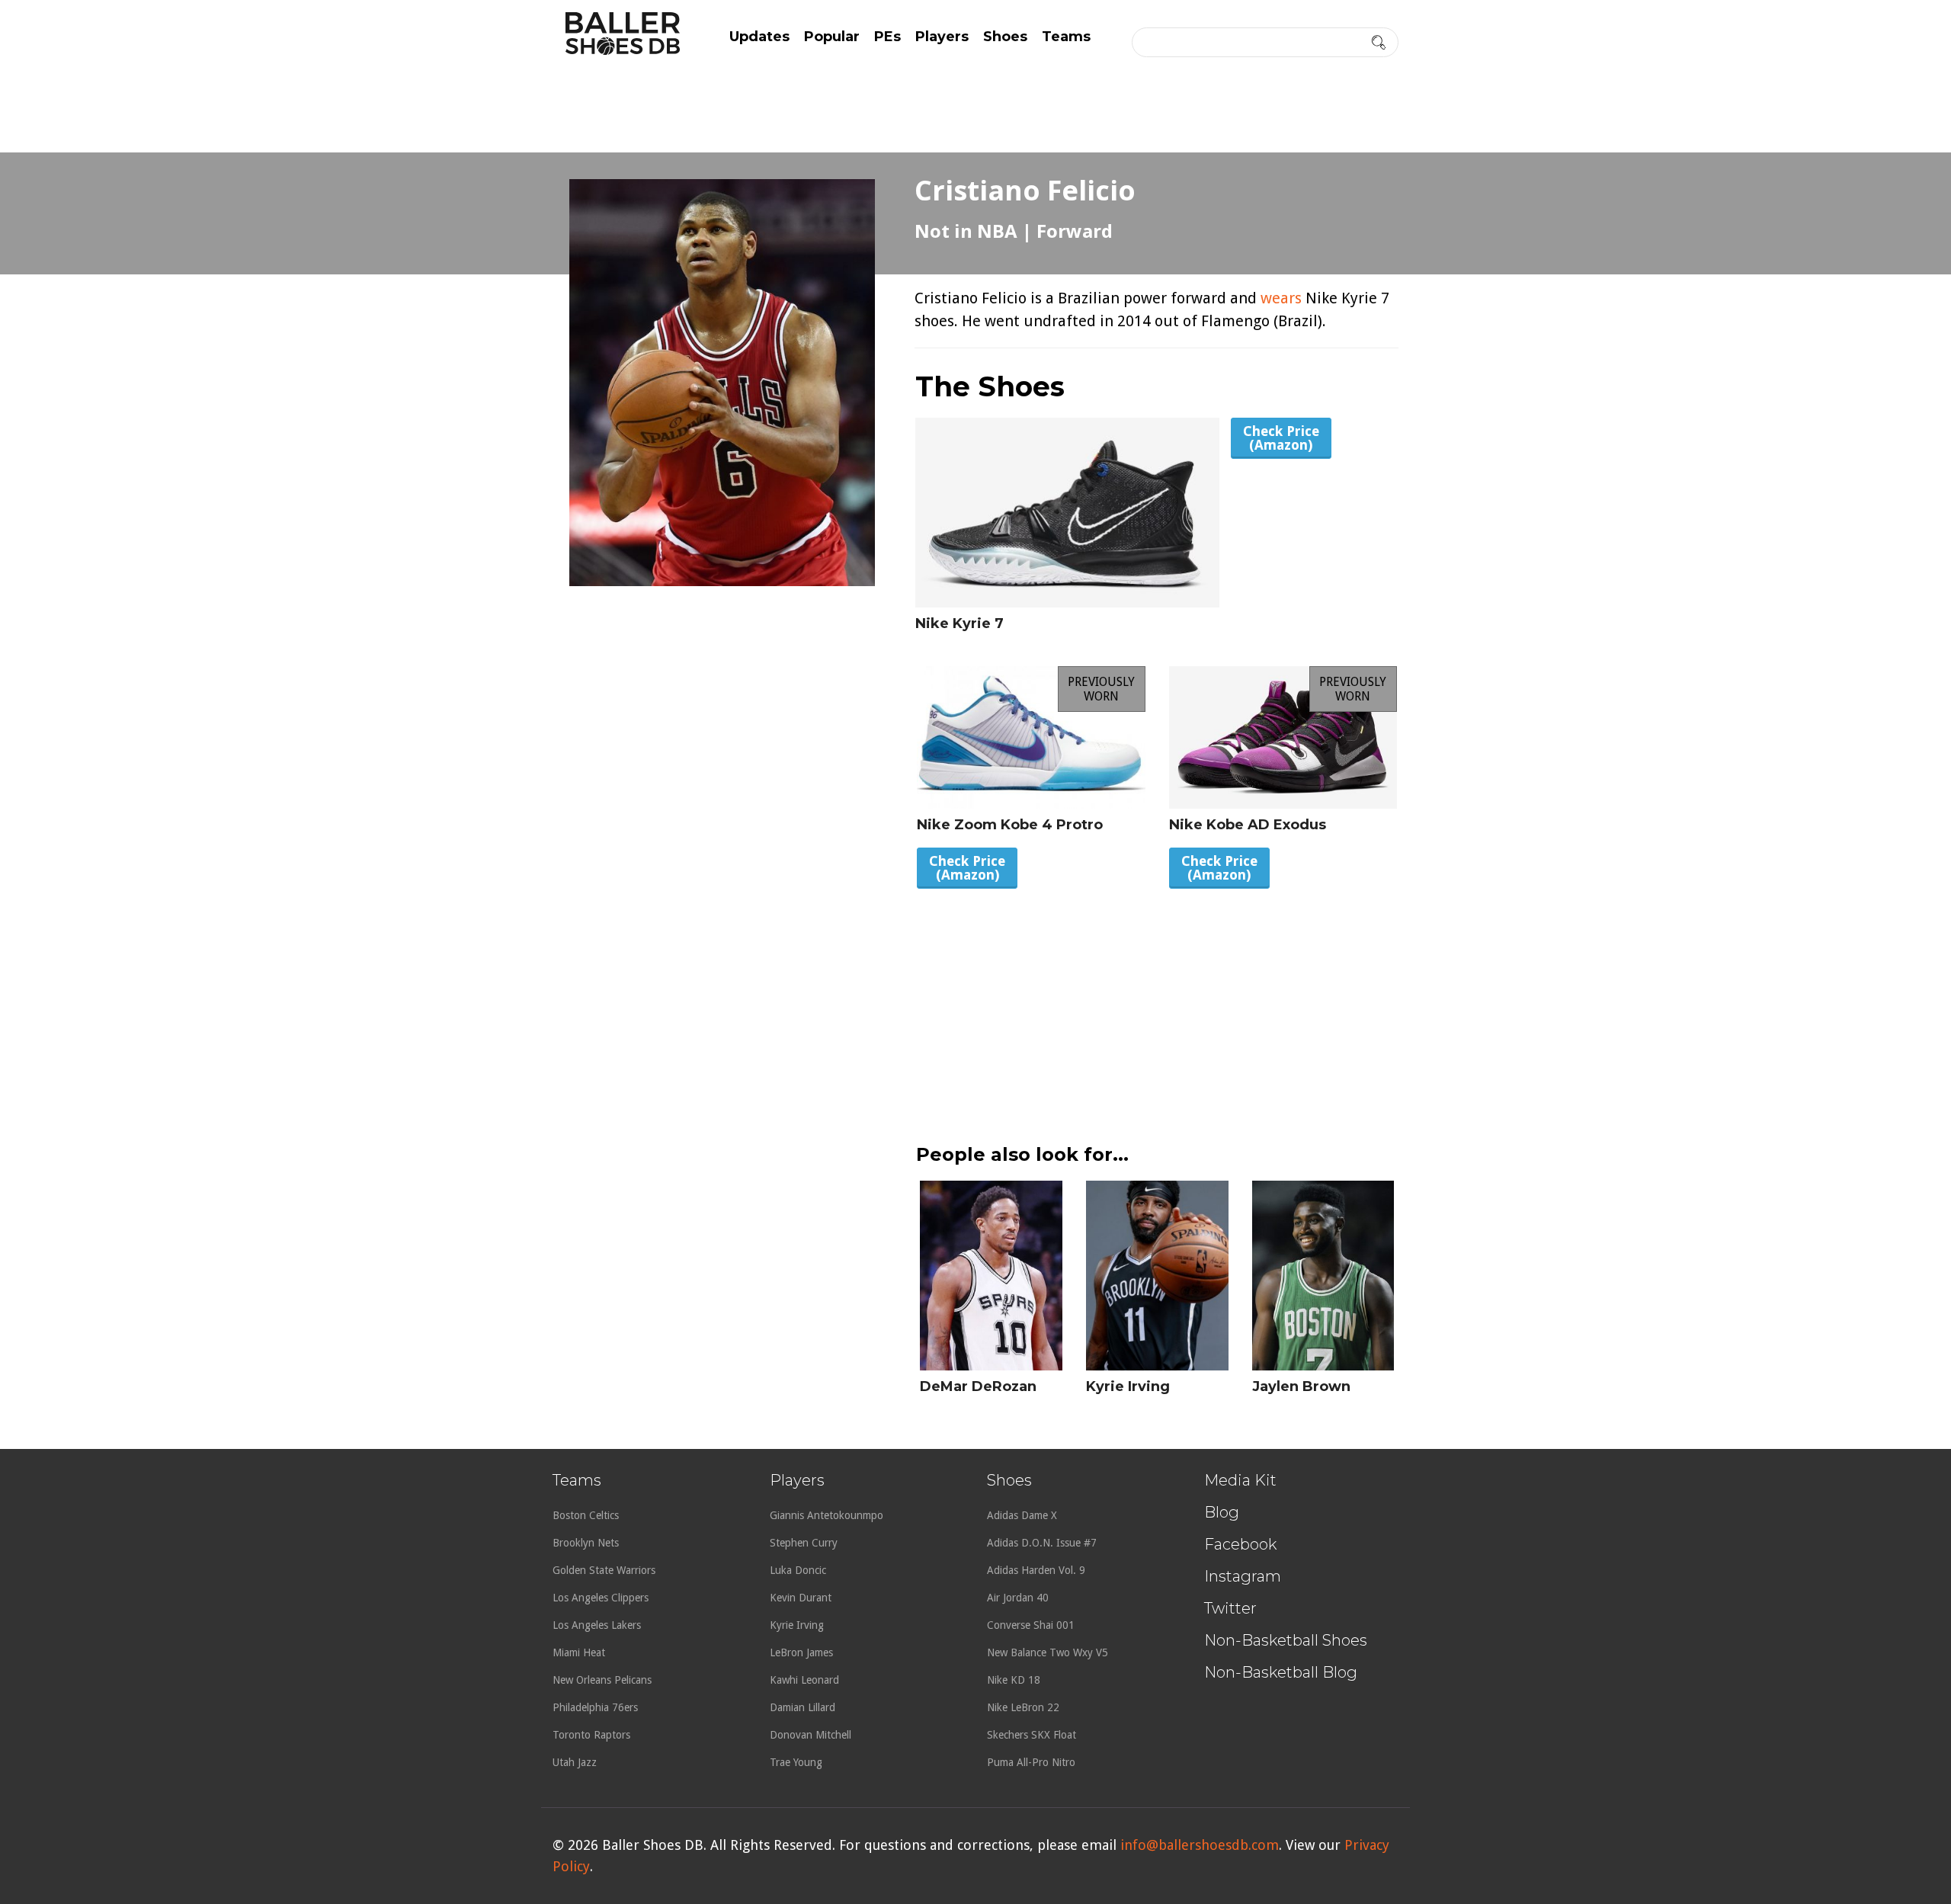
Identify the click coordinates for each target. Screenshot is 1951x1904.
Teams (1066, 37)
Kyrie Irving (1128, 1386)
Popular (832, 37)
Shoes (1005, 37)
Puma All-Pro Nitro (1031, 1762)
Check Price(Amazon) (1281, 438)
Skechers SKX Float (1032, 1735)
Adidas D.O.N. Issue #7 (1042, 1543)
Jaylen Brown (1301, 1386)
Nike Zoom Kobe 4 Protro (1010, 825)
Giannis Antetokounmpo (827, 1515)
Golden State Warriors (604, 1570)
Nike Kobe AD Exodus (1248, 825)
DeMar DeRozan (978, 1386)
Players (942, 37)
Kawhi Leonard (804, 1680)
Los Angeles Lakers (597, 1625)
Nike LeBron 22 (1023, 1707)
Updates (759, 37)
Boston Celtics (586, 1515)
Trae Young (796, 1762)
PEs (887, 37)
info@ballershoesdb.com (1200, 1845)
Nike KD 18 (1014, 1680)
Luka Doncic (798, 1570)
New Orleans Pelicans (602, 1680)
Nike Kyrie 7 (959, 623)
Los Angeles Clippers (601, 1598)
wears (1281, 298)
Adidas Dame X (1022, 1515)
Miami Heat (579, 1652)
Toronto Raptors (591, 1735)
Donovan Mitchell (811, 1735)
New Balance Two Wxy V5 (1048, 1652)
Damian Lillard (803, 1707)
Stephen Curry (804, 1543)
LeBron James (801, 1652)
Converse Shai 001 (1031, 1625)
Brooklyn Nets (586, 1543)
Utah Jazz (575, 1762)
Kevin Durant (801, 1598)
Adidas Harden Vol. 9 (1036, 1570)
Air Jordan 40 (1018, 1598)
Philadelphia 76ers (595, 1707)
